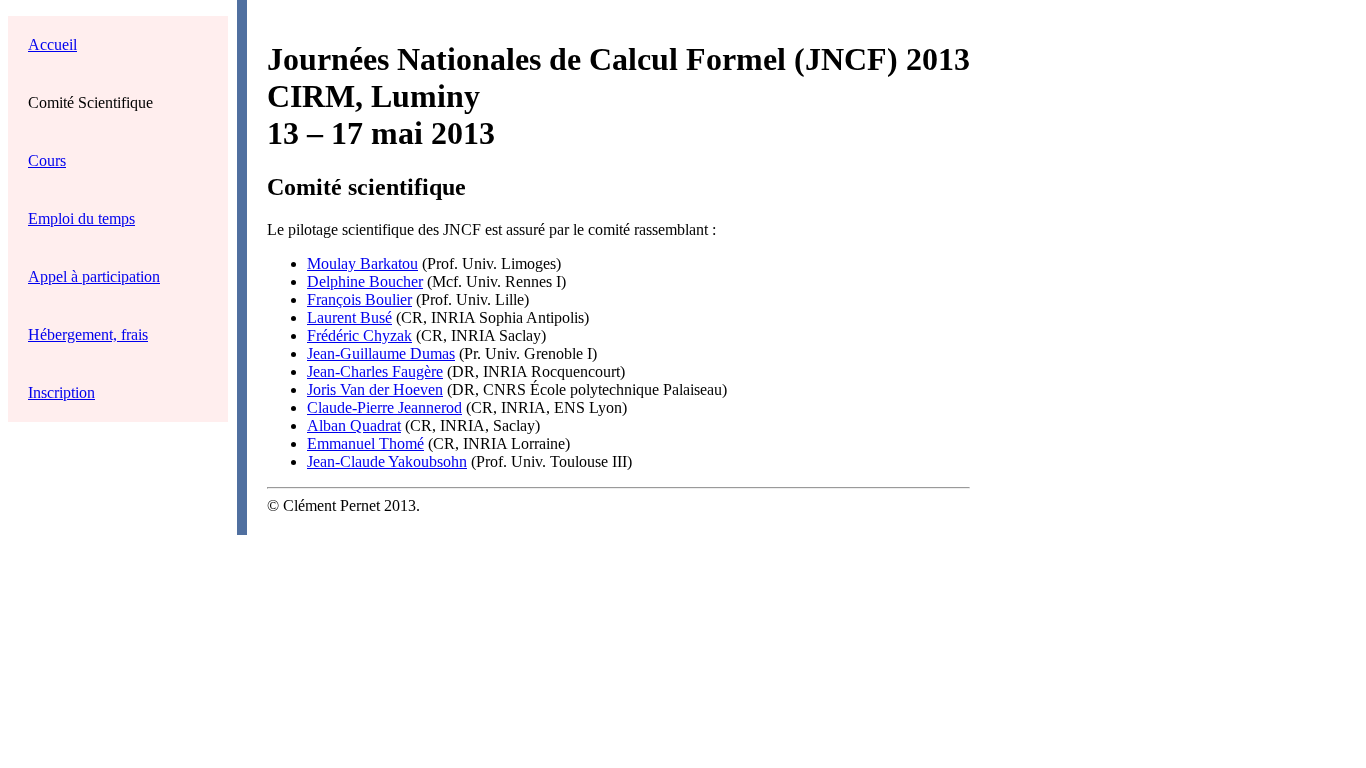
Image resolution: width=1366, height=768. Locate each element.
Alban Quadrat (354, 425)
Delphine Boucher (365, 281)
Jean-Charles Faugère (375, 371)
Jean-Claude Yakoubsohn (387, 461)
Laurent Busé (349, 317)
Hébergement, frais (88, 334)
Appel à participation (94, 276)
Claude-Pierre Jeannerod (384, 407)
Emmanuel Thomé (365, 443)
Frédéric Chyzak (359, 335)
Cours (47, 160)
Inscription (61, 392)
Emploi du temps (81, 218)
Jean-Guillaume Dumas (381, 353)
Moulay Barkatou (362, 263)
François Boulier (359, 299)
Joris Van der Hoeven (375, 389)
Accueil (52, 44)
